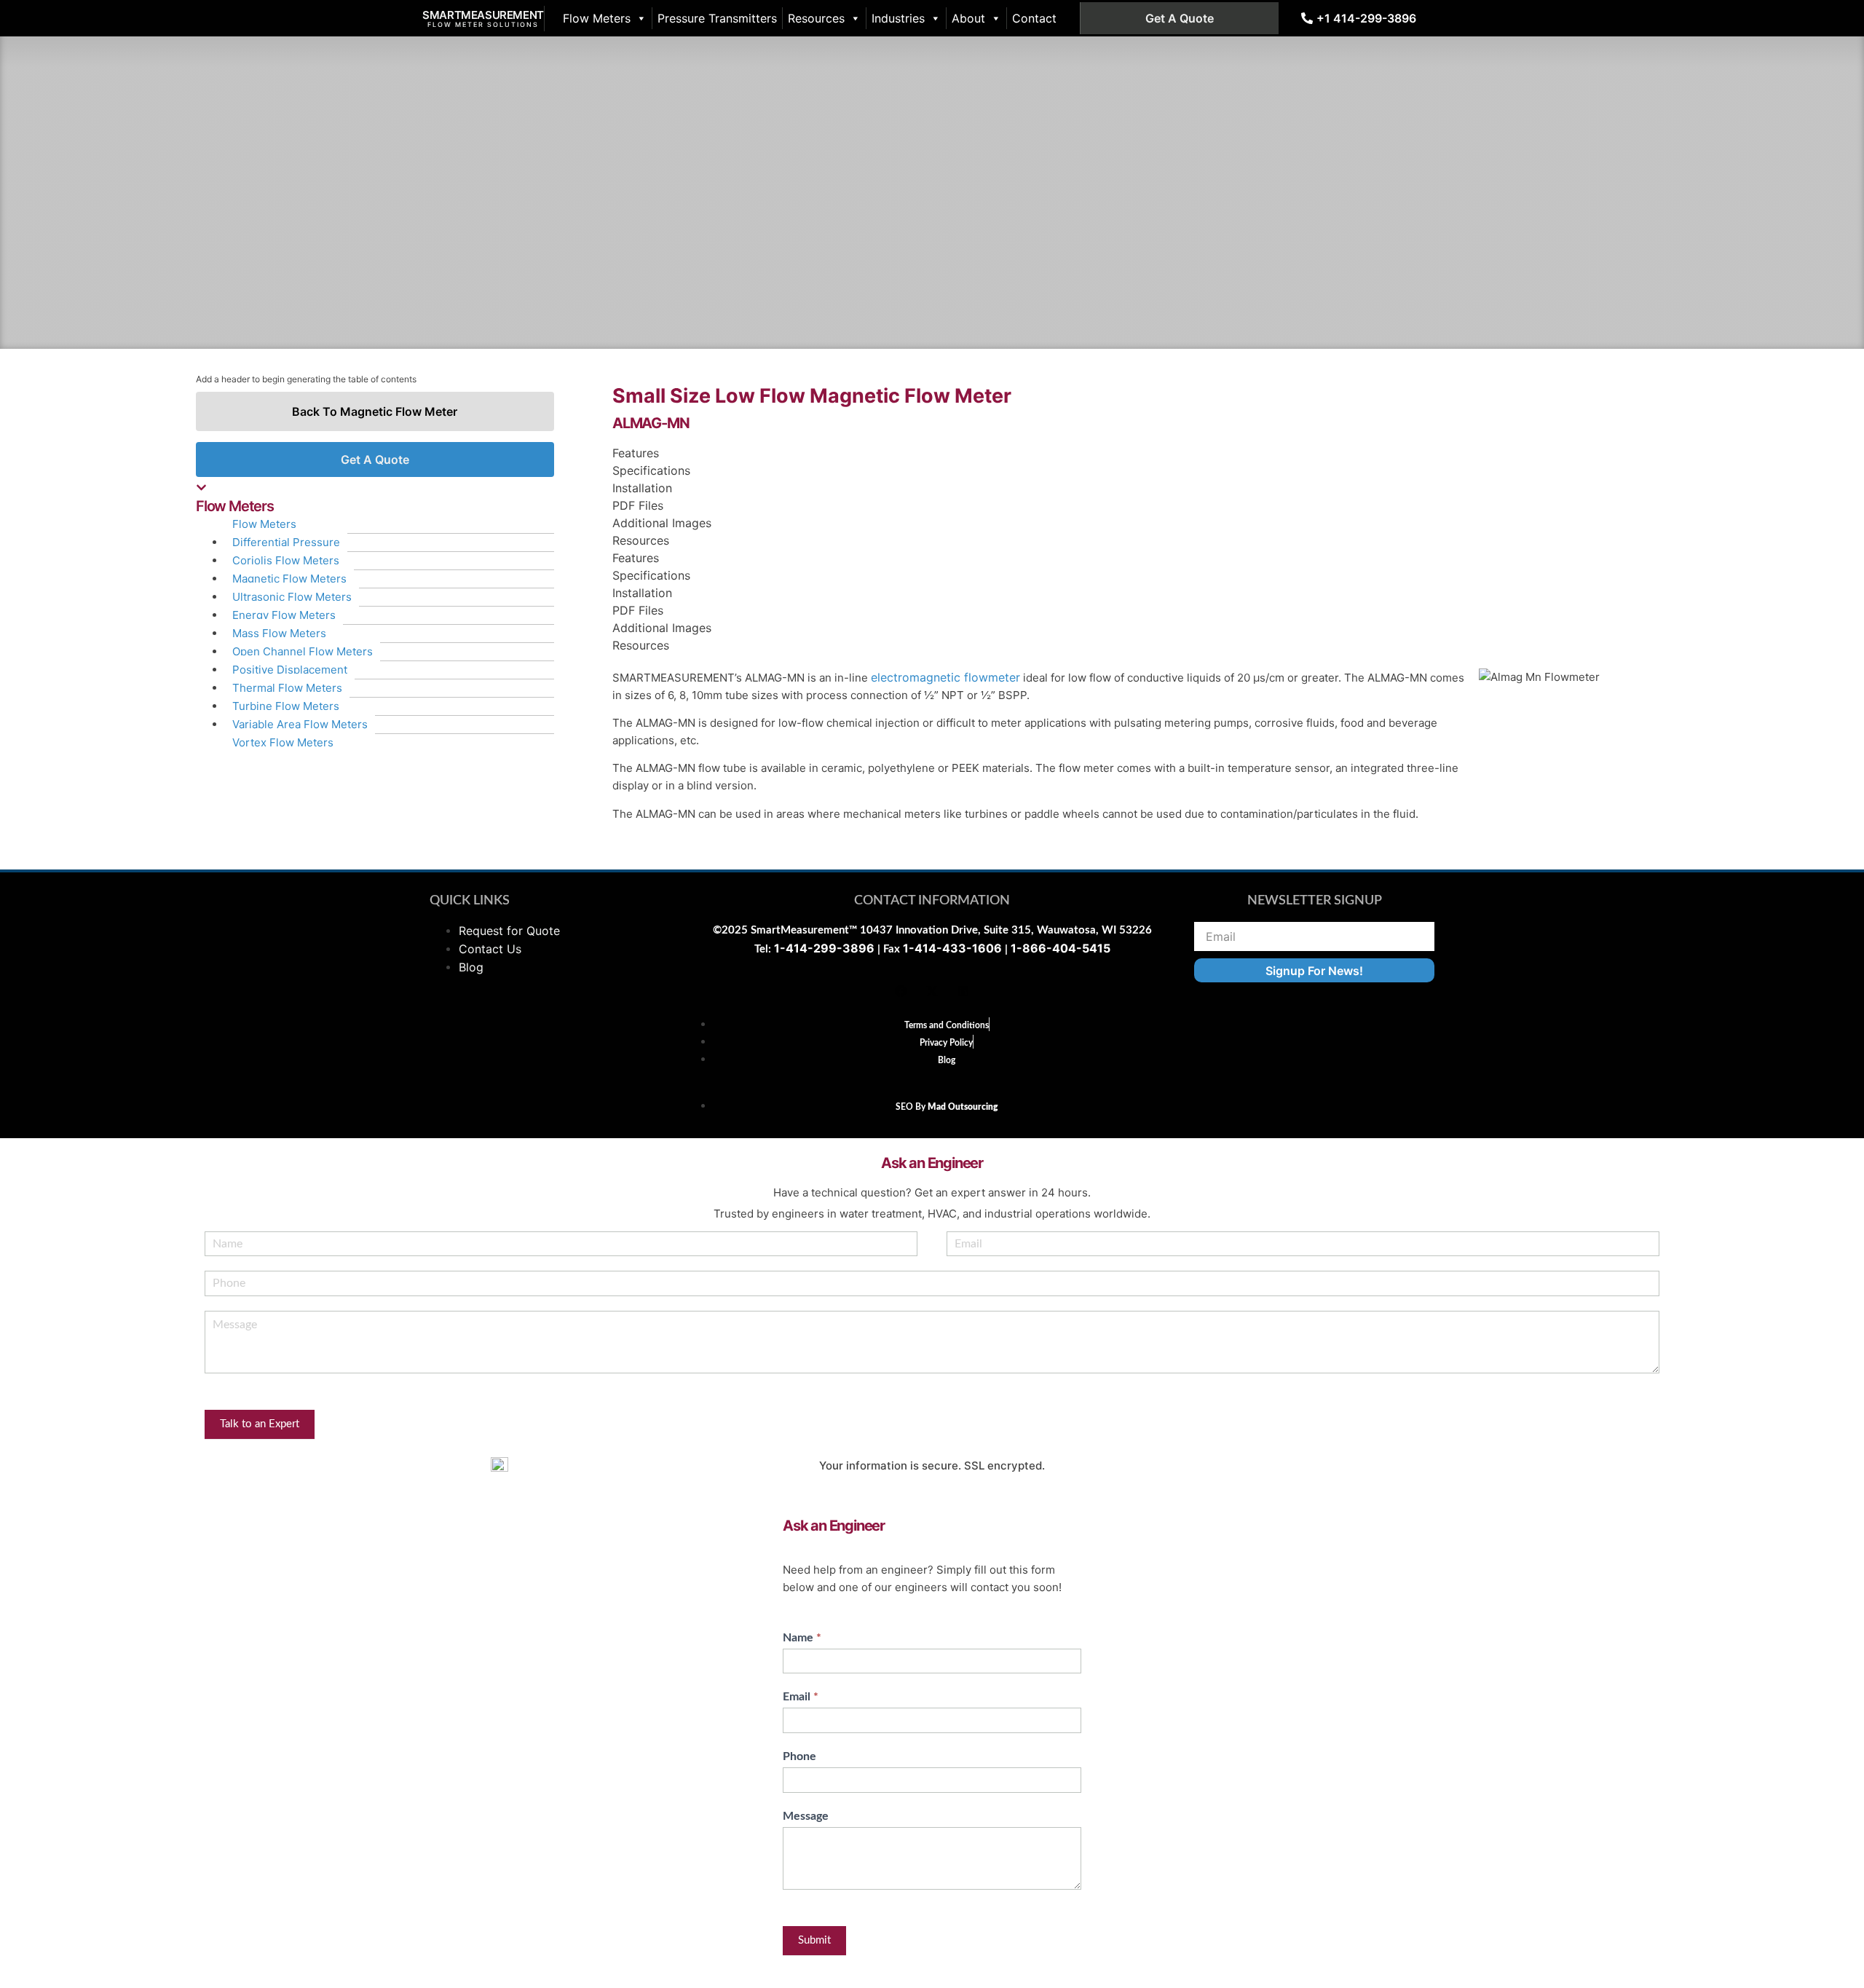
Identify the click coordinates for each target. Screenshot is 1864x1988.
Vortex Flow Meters (283, 742)
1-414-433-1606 (952, 948)
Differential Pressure (286, 542)
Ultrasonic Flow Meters (292, 597)
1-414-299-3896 (824, 948)
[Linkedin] (963, 991)
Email (801, 1697)
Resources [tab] (641, 540)
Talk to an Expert (260, 1424)
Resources (816, 18)
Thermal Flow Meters (287, 688)
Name (802, 1638)
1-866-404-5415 (1061, 948)
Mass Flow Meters (279, 633)
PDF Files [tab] (638, 505)
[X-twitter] (932, 991)
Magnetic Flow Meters (289, 579)
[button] (375, 498)
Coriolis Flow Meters (286, 560)
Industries (898, 18)
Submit (814, 1940)
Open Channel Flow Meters (303, 651)
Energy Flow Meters (284, 615)
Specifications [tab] (651, 470)
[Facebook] (901, 991)
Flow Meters (597, 18)
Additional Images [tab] (662, 523)
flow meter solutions (483, 24)
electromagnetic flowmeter (945, 677)
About (968, 18)
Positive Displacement (290, 670)
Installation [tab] (642, 488)
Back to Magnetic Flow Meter (375, 411)
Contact (1034, 18)
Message (806, 1816)
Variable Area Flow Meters (300, 724)
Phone (799, 1756)
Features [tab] (636, 453)
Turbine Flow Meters (286, 706)
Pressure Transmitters (717, 18)
